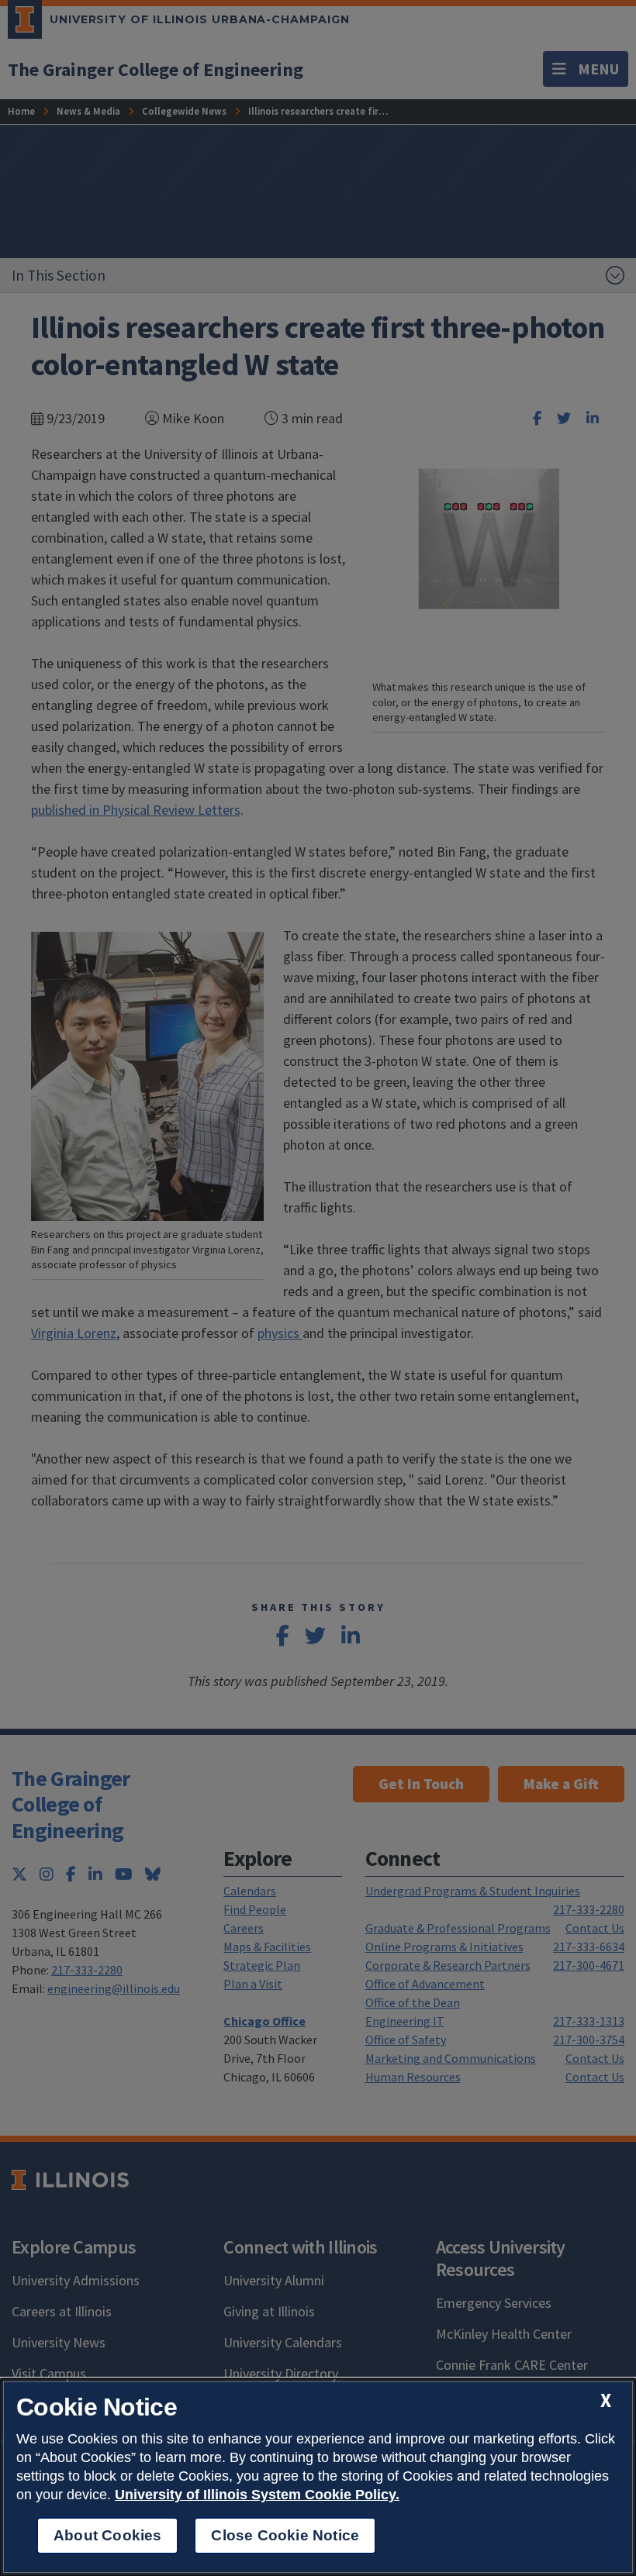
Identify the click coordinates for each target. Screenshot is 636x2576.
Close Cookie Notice (285, 2535)
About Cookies (107, 2535)
